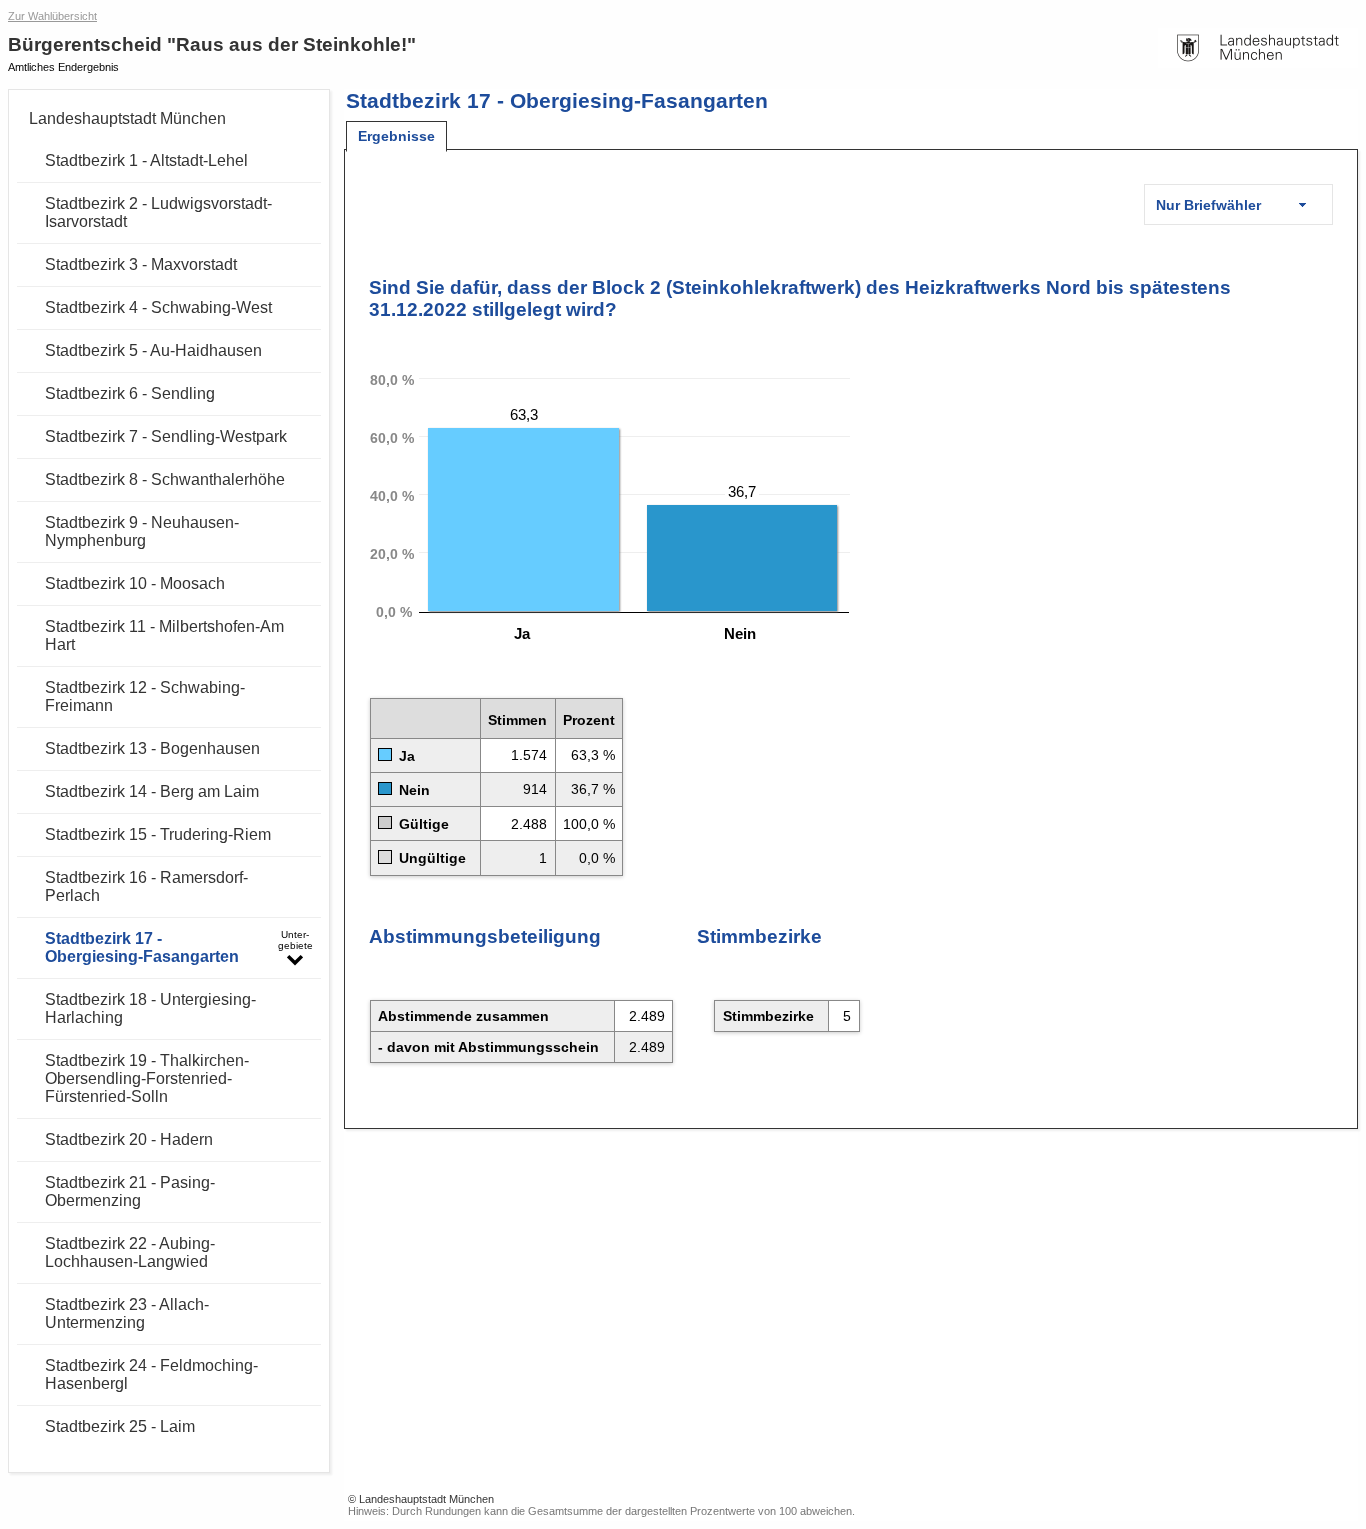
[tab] (396, 136)
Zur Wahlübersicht (52, 16)
